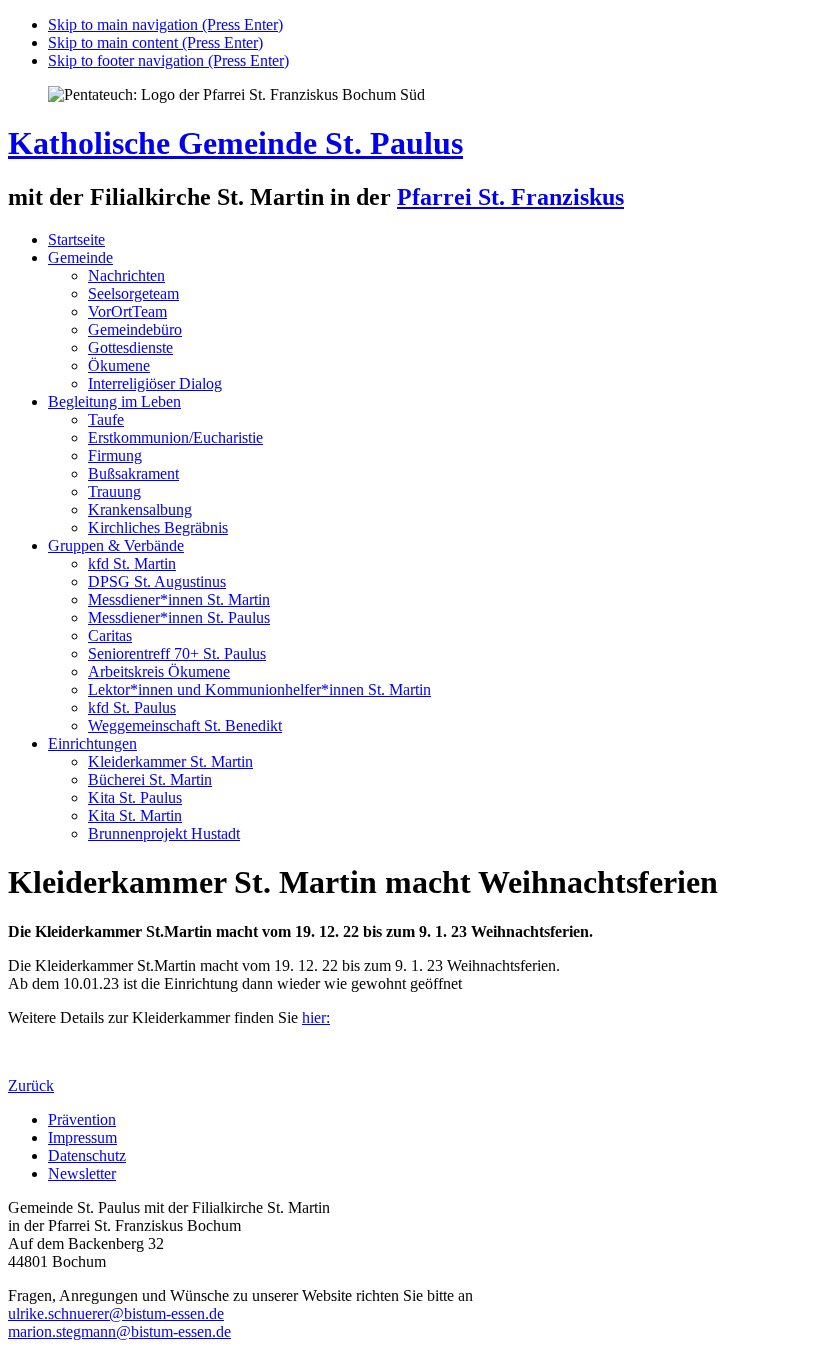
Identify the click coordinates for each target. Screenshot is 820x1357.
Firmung (115, 455)
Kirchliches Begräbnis (158, 527)
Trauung (114, 491)
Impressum (82, 1137)
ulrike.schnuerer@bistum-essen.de (116, 1313)
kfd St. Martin (132, 563)
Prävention (82, 1119)
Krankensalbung (140, 509)
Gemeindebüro (135, 329)
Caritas (110, 635)
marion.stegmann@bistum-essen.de (119, 1331)
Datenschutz (87, 1155)
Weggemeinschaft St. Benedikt (185, 725)
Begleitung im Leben (114, 401)
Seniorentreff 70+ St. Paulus (177, 653)
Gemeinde (80, 257)
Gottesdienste (130, 347)
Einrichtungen (92, 743)
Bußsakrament (133, 473)
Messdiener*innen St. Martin (179, 599)
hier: (316, 1017)
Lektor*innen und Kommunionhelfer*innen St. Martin (259, 689)
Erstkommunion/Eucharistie (175, 437)
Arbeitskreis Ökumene (159, 671)
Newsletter (82, 1173)
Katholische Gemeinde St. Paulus (235, 143)
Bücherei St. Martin (150, 779)
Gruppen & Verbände (116, 545)
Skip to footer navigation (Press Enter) (168, 60)
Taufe (106, 419)
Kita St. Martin (135, 815)
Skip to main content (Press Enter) (155, 42)
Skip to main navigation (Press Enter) (165, 24)
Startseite (76, 239)
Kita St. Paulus (135, 797)
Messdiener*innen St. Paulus (179, 617)
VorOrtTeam (127, 311)
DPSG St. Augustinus (157, 581)
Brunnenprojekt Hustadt (164, 833)
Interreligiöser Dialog (155, 383)
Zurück (31, 1085)
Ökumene (119, 365)
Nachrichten (126, 275)
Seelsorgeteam (133, 293)
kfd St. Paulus (132, 707)
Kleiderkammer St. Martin (170, 761)
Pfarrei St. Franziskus (510, 197)
